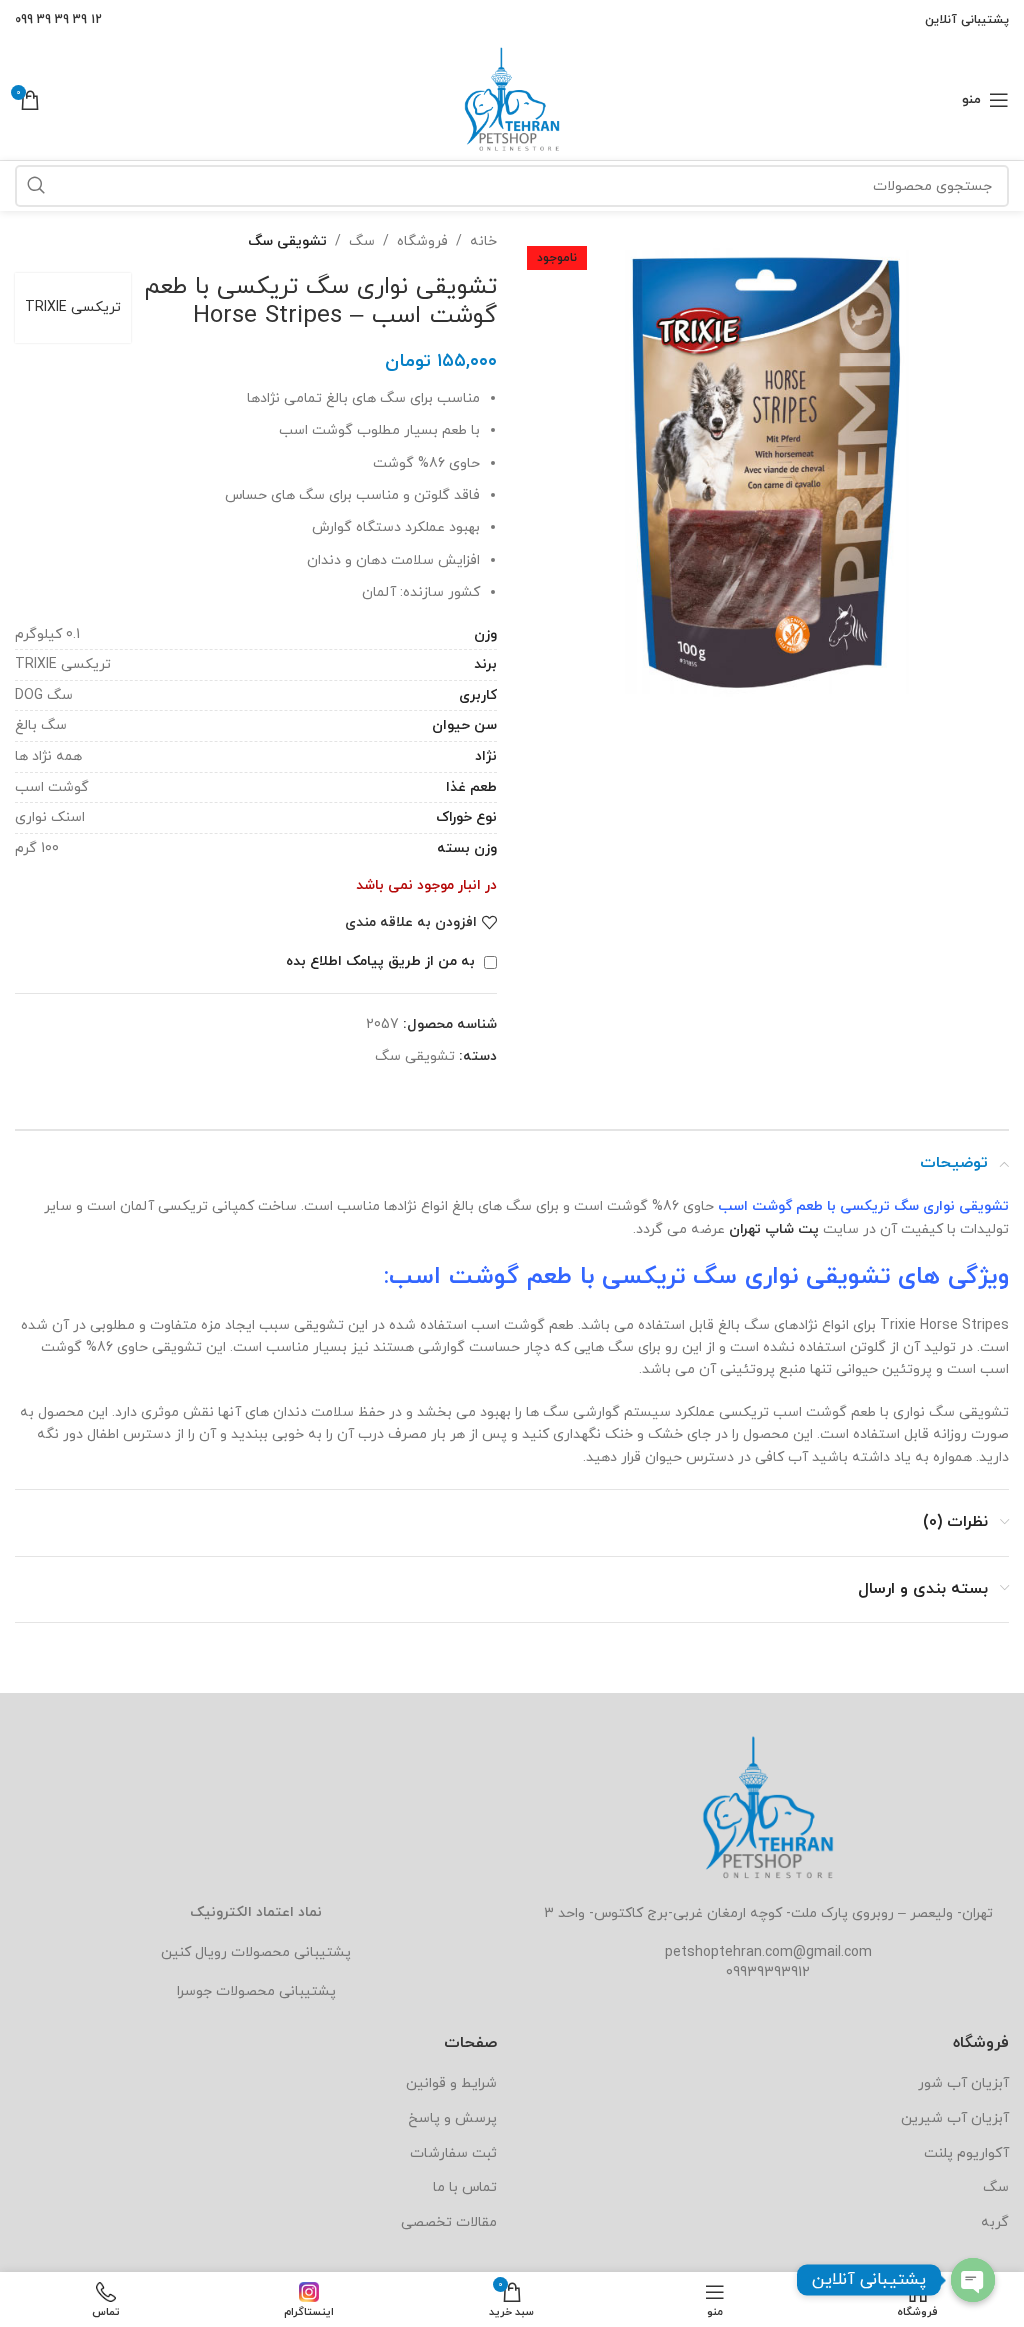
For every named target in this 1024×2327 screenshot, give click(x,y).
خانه (483, 241)
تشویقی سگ (287, 241)
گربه (995, 2222)
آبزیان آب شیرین (955, 2118)
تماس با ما (465, 2187)
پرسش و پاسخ (452, 2118)
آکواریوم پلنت (966, 2153)
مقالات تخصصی (449, 2222)
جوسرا (194, 1991)
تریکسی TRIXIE (73, 307)
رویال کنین (194, 1952)
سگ (362, 241)
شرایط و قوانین (451, 2083)
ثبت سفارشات (453, 2153)
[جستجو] (36, 186)
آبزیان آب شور (963, 2083)
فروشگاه (422, 241)
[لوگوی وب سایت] (512, 98)
